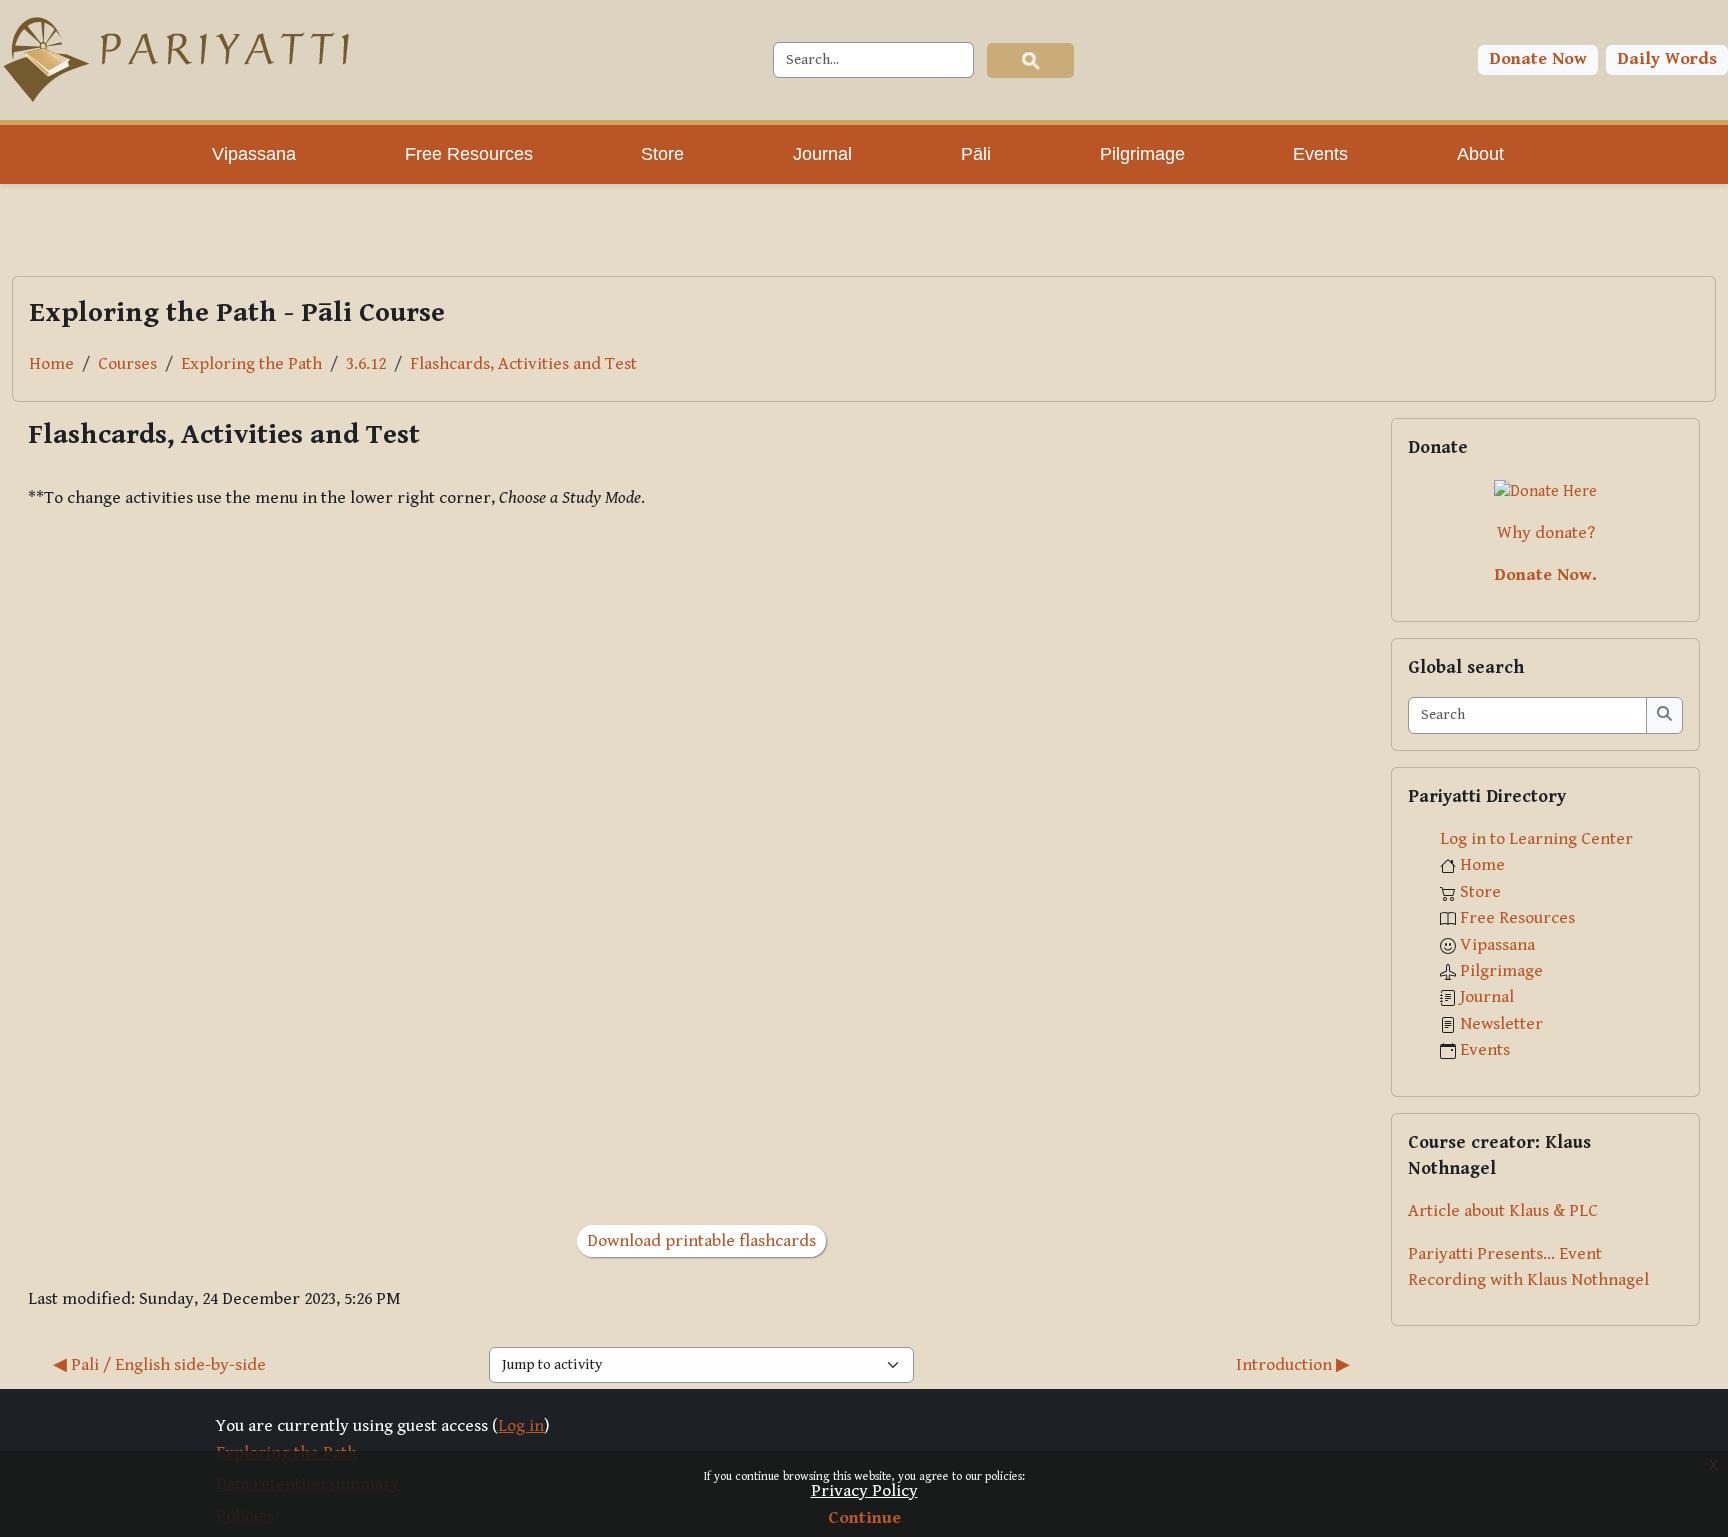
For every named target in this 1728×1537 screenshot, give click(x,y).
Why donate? (1546, 533)
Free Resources (1517, 918)
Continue (864, 1518)
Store (1480, 892)
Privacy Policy (864, 1491)
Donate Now (1538, 59)
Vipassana (1497, 945)
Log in (521, 1426)
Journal (1487, 997)
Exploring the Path (251, 364)
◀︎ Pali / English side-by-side (159, 1365)
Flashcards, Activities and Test (523, 364)
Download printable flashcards (701, 1241)
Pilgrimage (1501, 971)
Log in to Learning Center (1536, 839)
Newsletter (1501, 1024)
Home (51, 364)
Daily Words (1667, 59)
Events (1485, 1050)
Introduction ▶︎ (1293, 1365)
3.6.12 (366, 364)
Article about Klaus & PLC (1503, 1211)
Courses (127, 364)
